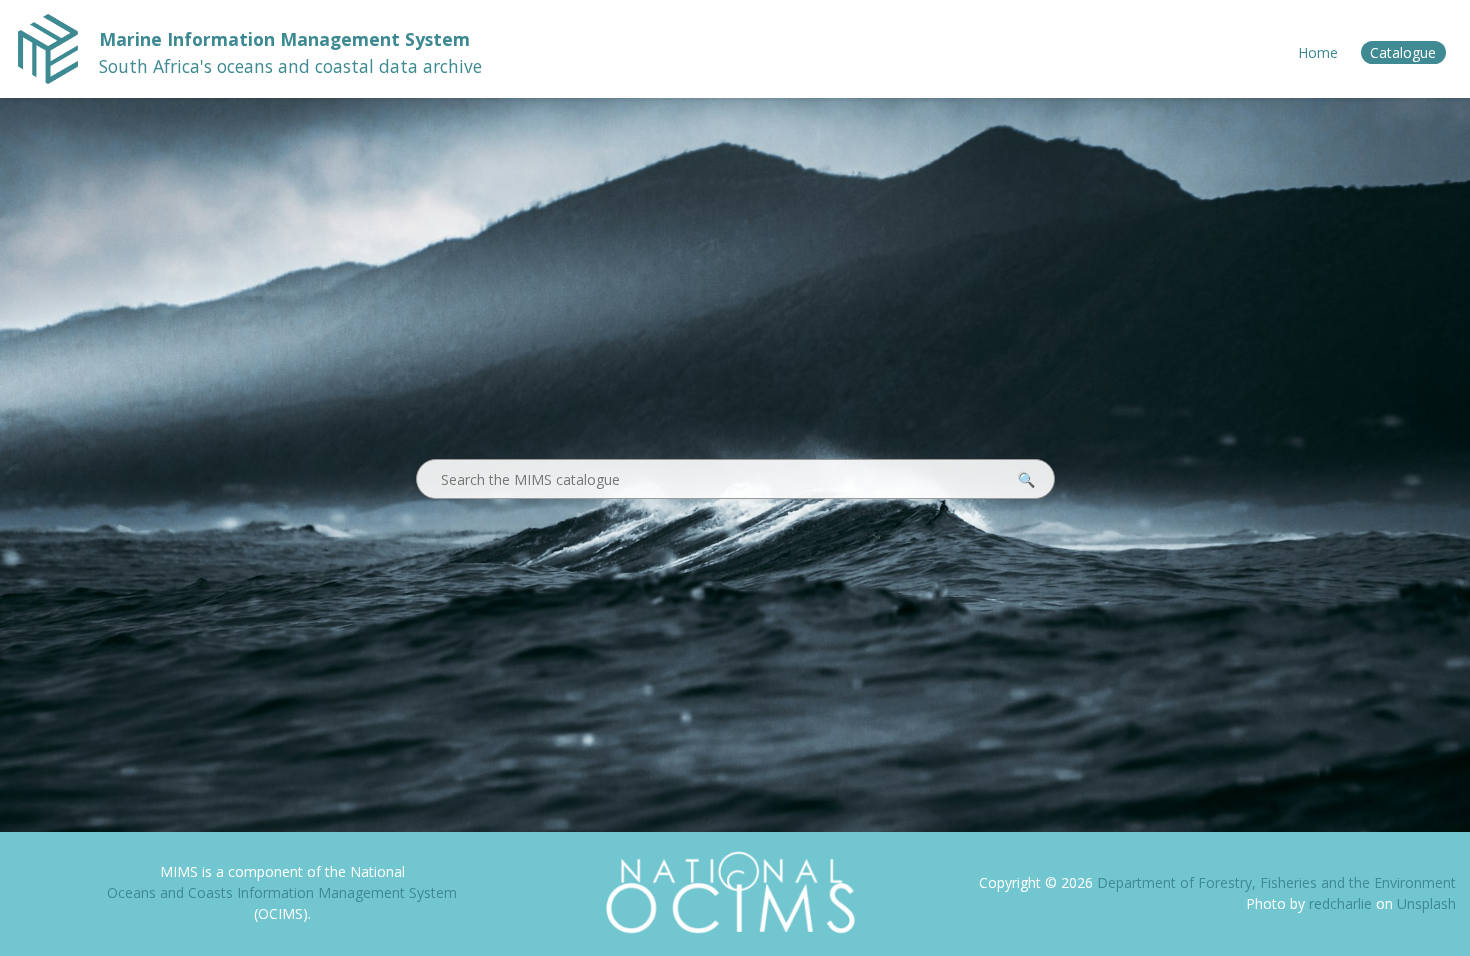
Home (1318, 52)
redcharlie (1342, 903)
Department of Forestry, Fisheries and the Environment (1276, 882)
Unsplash (1426, 903)
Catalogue (1403, 52)
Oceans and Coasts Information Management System (282, 892)
